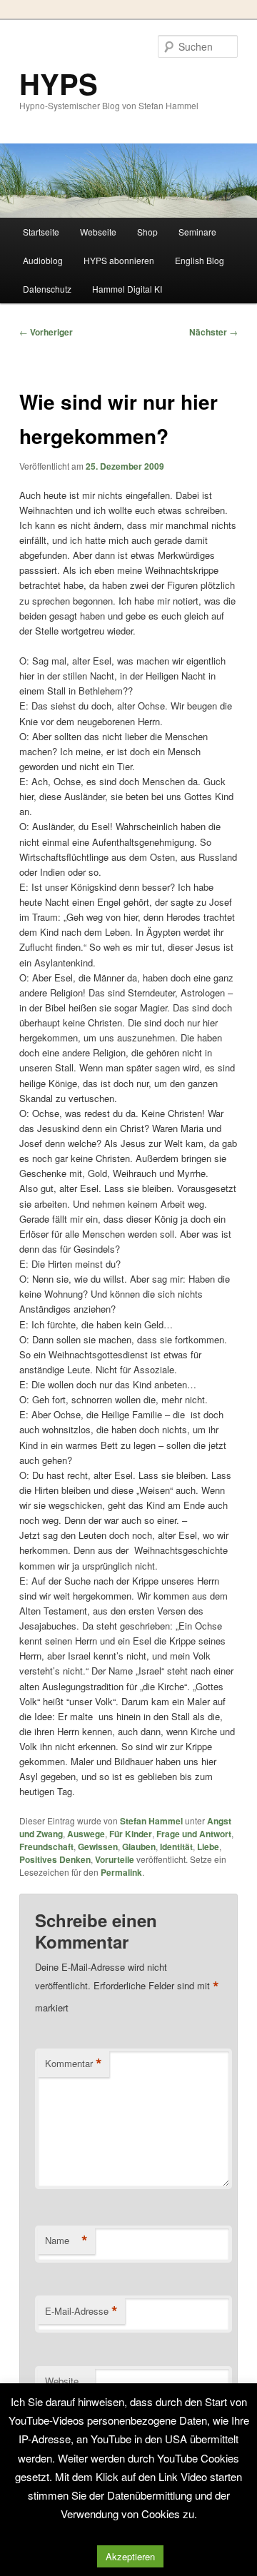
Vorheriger (46, 332)
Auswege (86, 1834)
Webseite (98, 232)
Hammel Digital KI (127, 289)
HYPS (59, 83)
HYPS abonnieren (119, 260)
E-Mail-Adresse (81, 2311)
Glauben (139, 1847)
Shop (147, 232)
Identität (176, 1847)
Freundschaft (46, 1847)
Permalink (121, 1872)
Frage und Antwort (194, 1834)
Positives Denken (55, 1859)
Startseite (41, 232)
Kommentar (74, 2064)
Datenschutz (47, 289)
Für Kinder (131, 1834)
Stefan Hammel (151, 1821)
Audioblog (43, 260)
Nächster (213, 332)
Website (62, 2381)
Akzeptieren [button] (130, 2556)
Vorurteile (115, 1859)
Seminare (197, 232)
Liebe (208, 1847)
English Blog (200, 260)
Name (66, 2241)
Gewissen (98, 1847)
